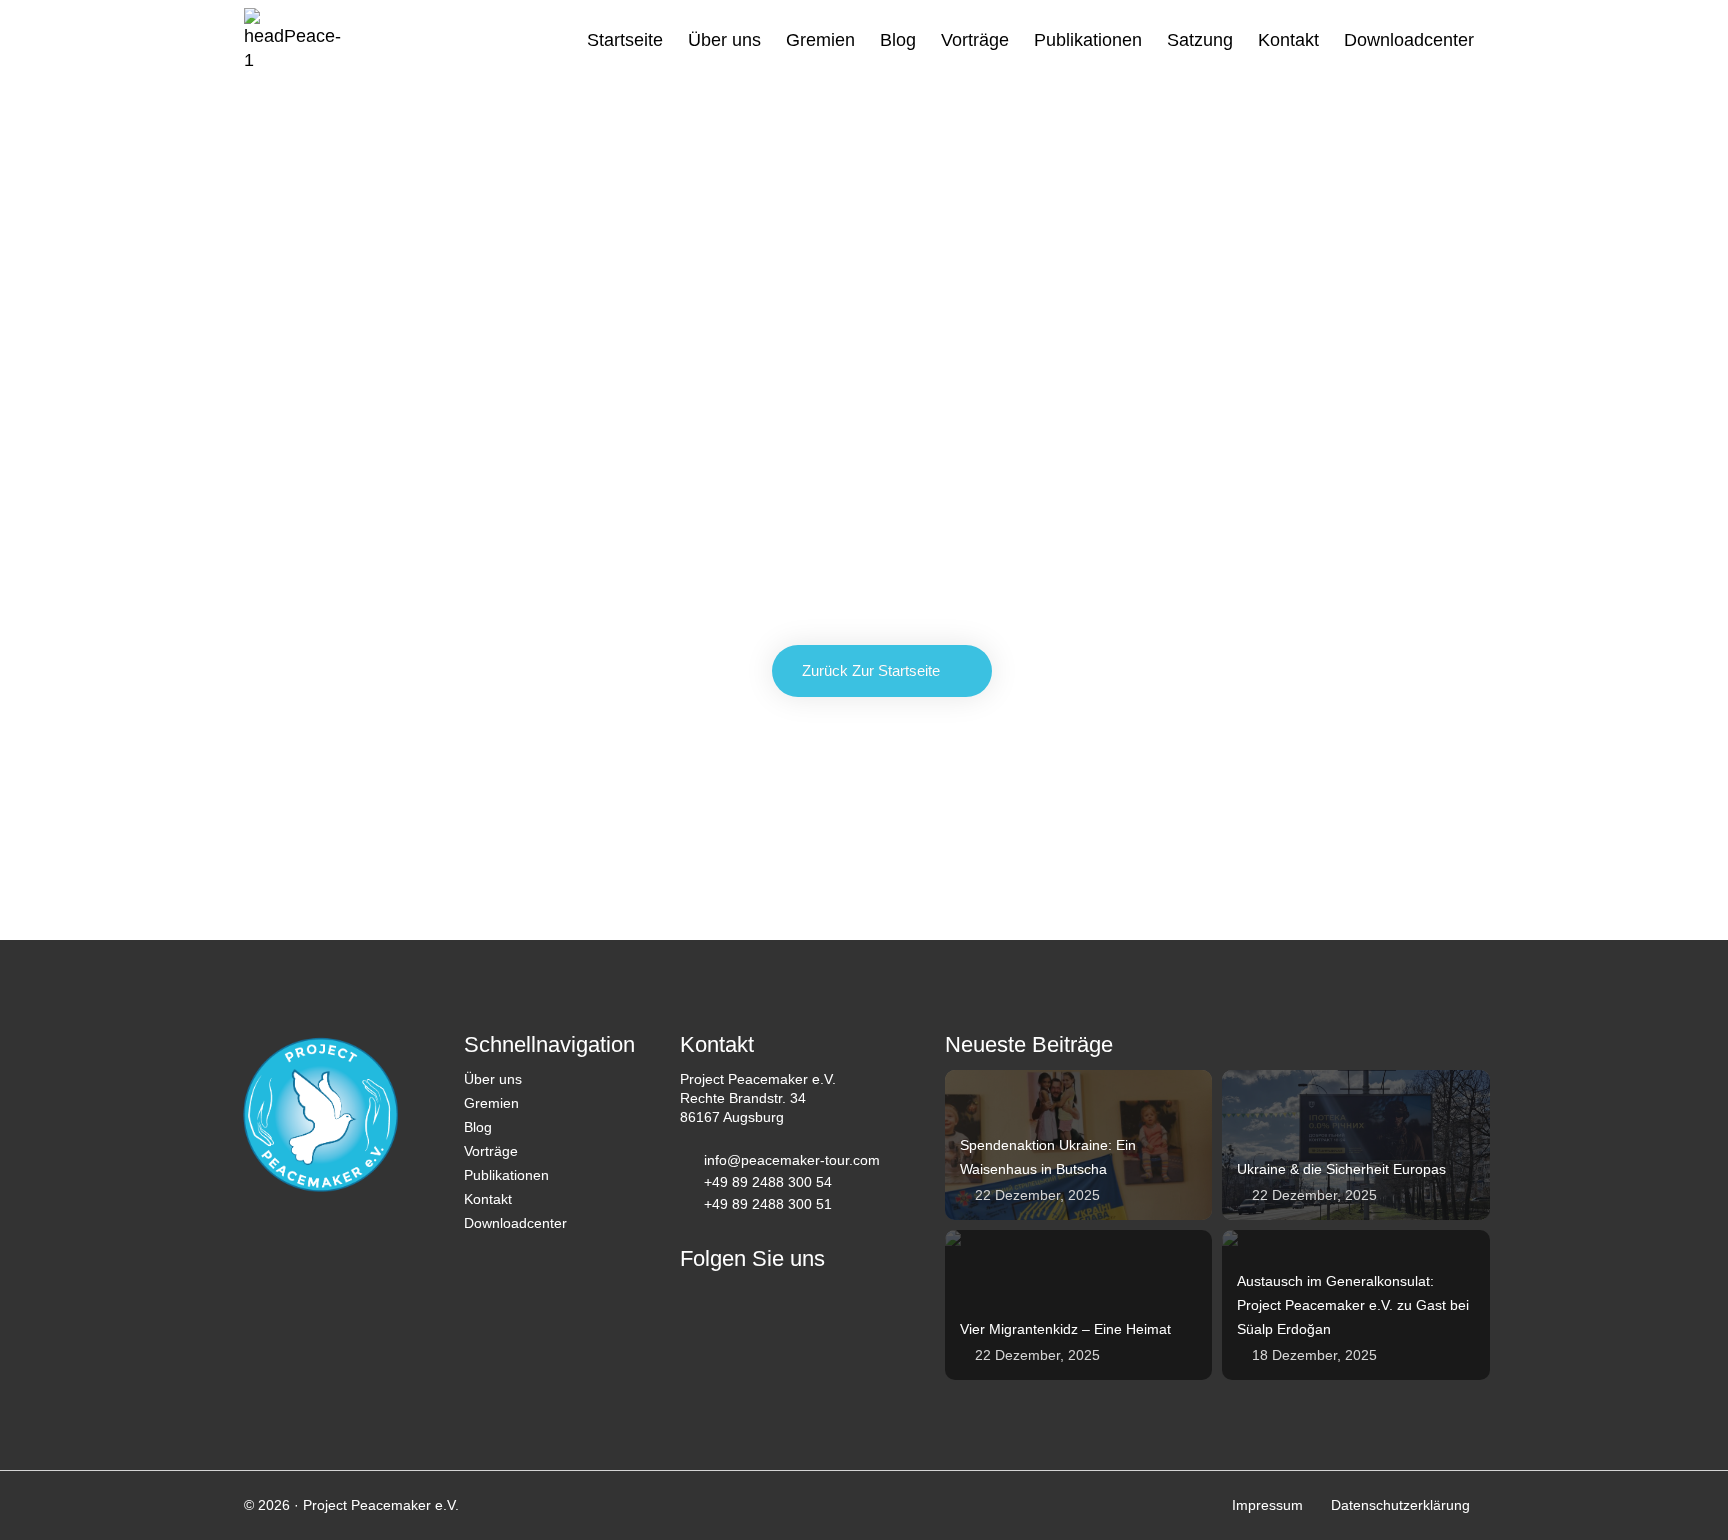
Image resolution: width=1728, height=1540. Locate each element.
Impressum (1267, 1505)
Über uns (724, 40)
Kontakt (1288, 40)
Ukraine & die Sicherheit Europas (1341, 1169)
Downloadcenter (1409, 40)
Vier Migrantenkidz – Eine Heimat (1065, 1329)
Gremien (820, 40)
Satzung (1200, 40)
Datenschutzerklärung (1400, 1505)
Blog (898, 40)
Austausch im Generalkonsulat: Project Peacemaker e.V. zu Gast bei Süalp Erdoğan (1353, 1305)
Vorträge (975, 40)
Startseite (625, 40)
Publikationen (1088, 40)
